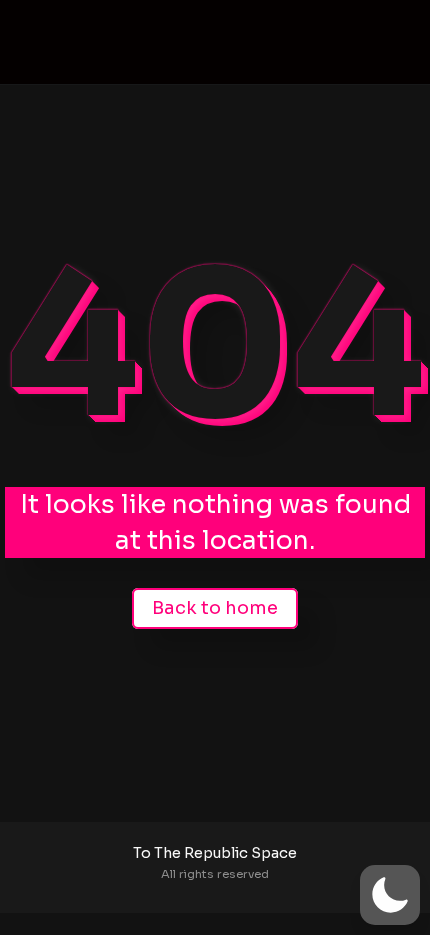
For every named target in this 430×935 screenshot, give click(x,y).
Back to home (215, 608)
